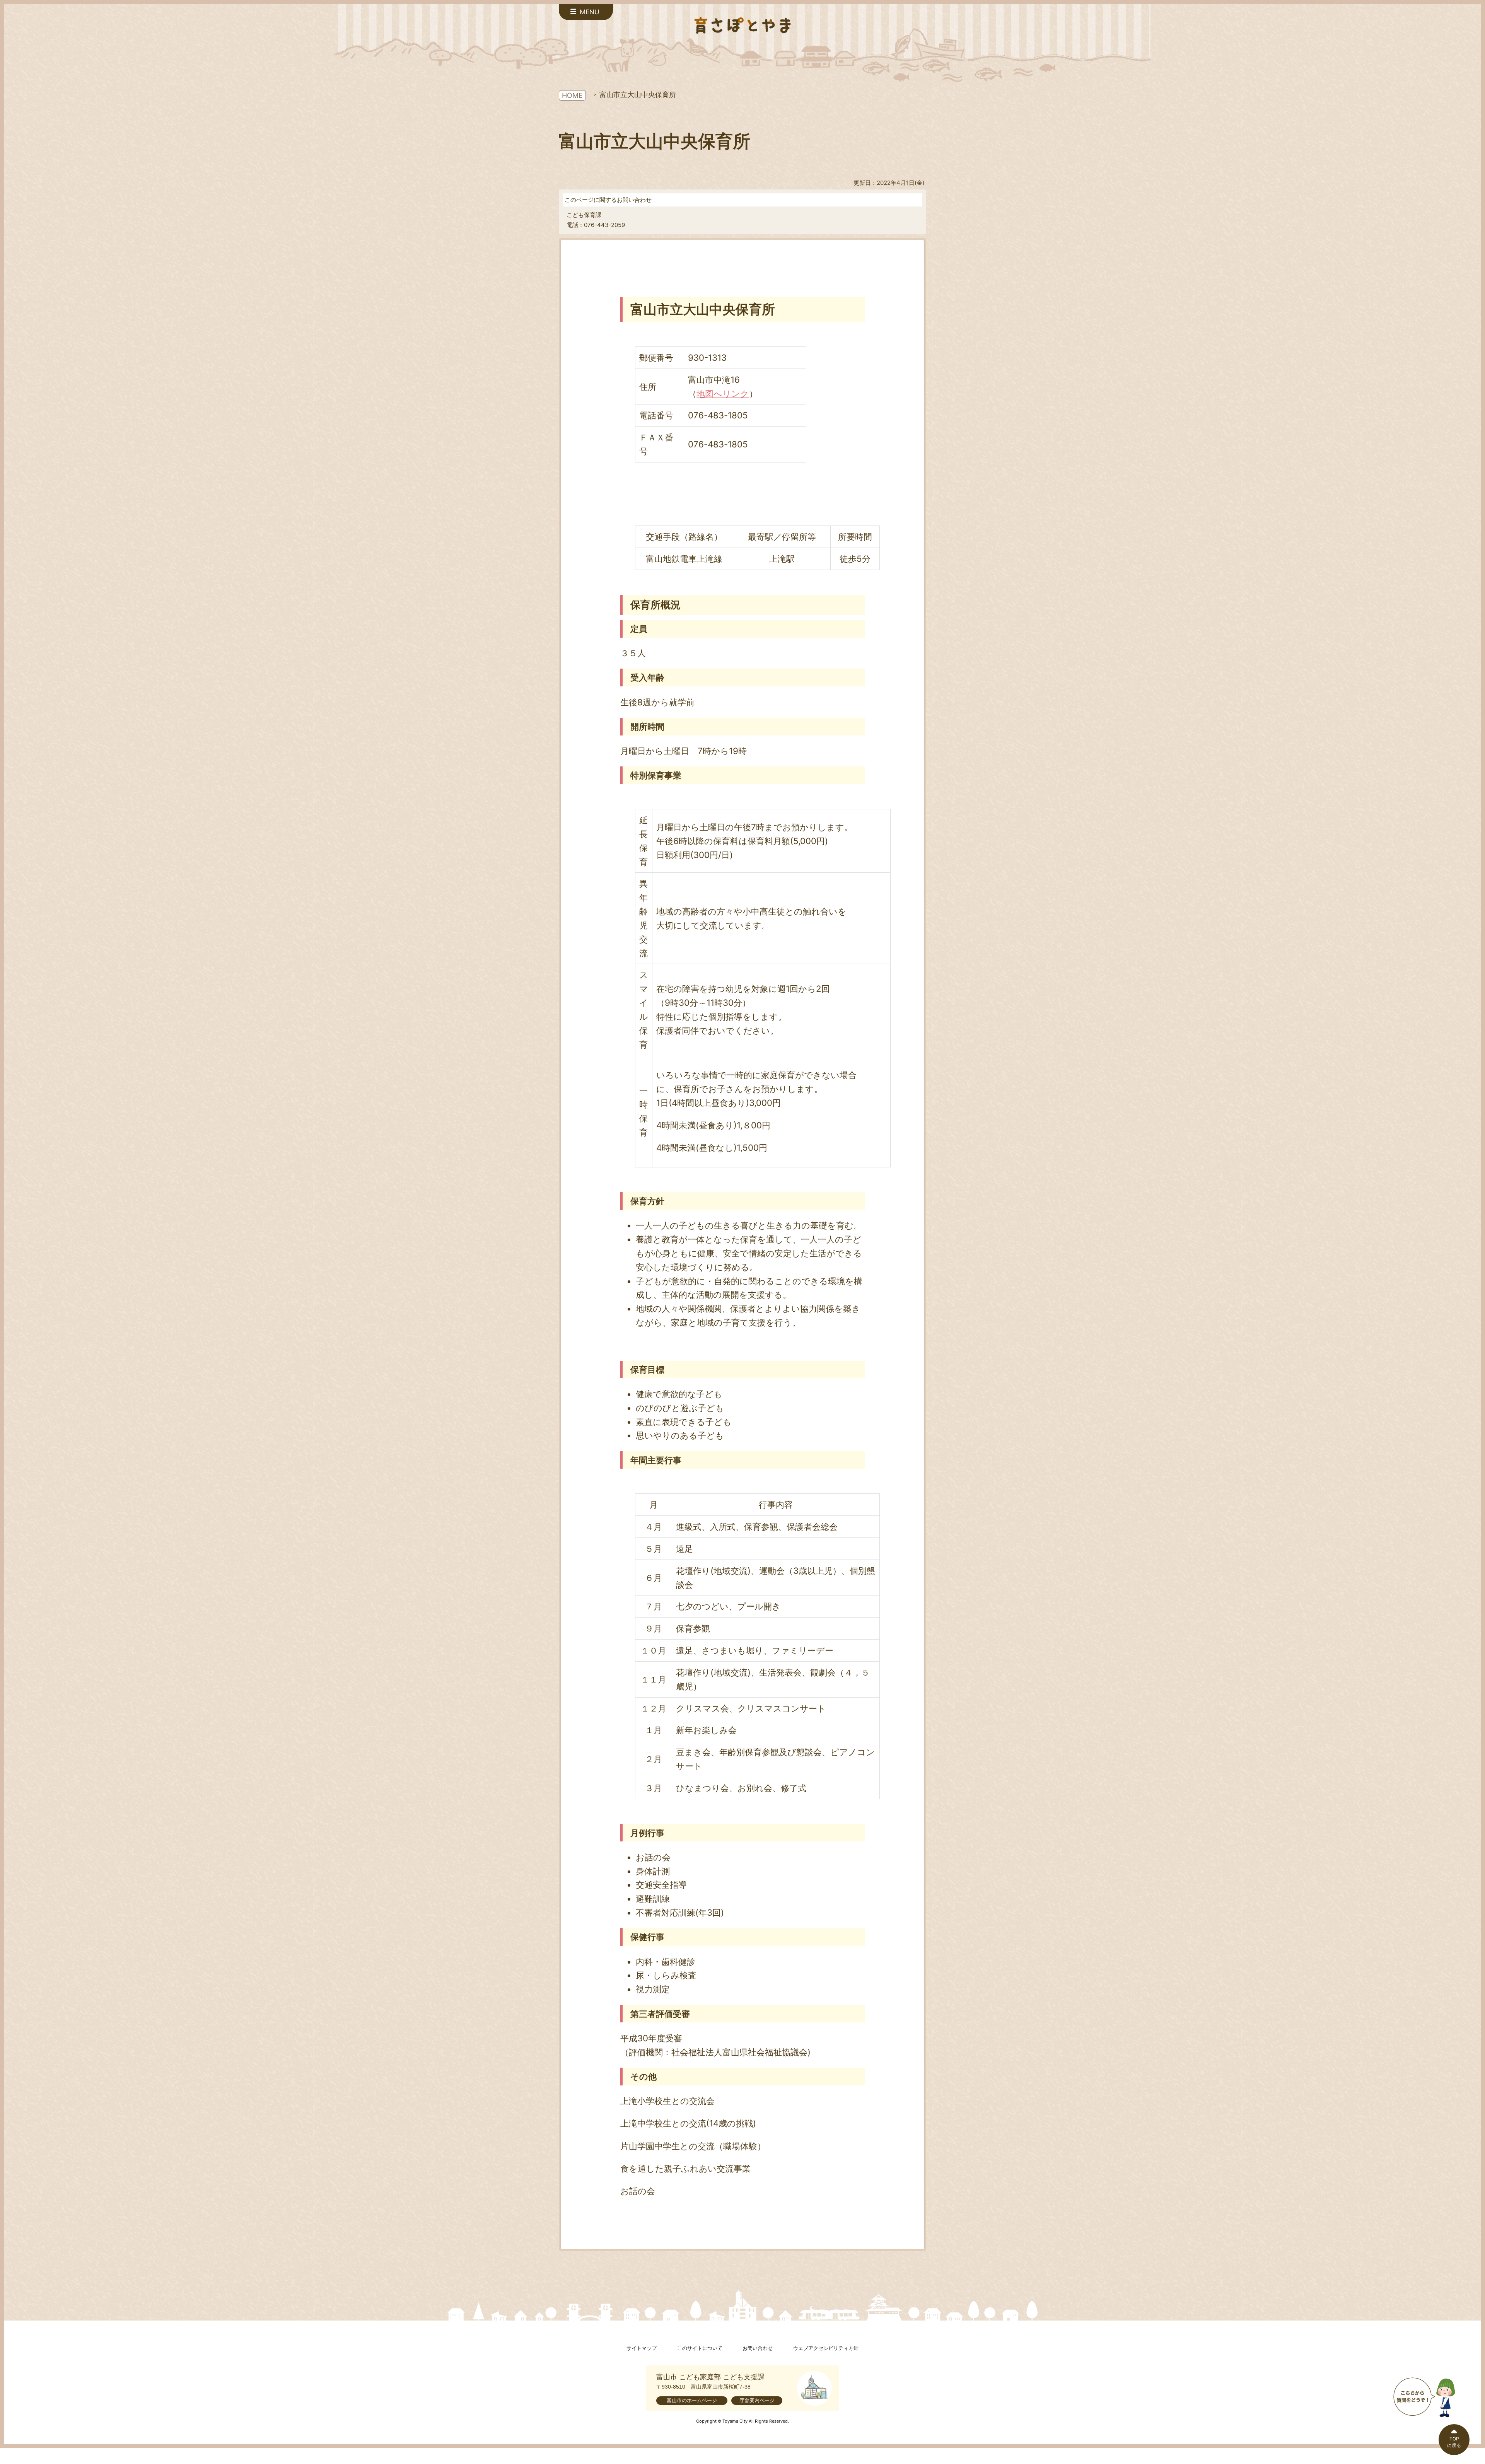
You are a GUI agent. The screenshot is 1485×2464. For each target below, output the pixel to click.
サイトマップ (642, 2348)
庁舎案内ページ (757, 2400)
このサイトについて (700, 2348)
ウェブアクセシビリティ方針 (826, 2348)
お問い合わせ (758, 2348)
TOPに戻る (1454, 2442)
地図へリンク (723, 393)
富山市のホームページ (692, 2400)
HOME (572, 95)
